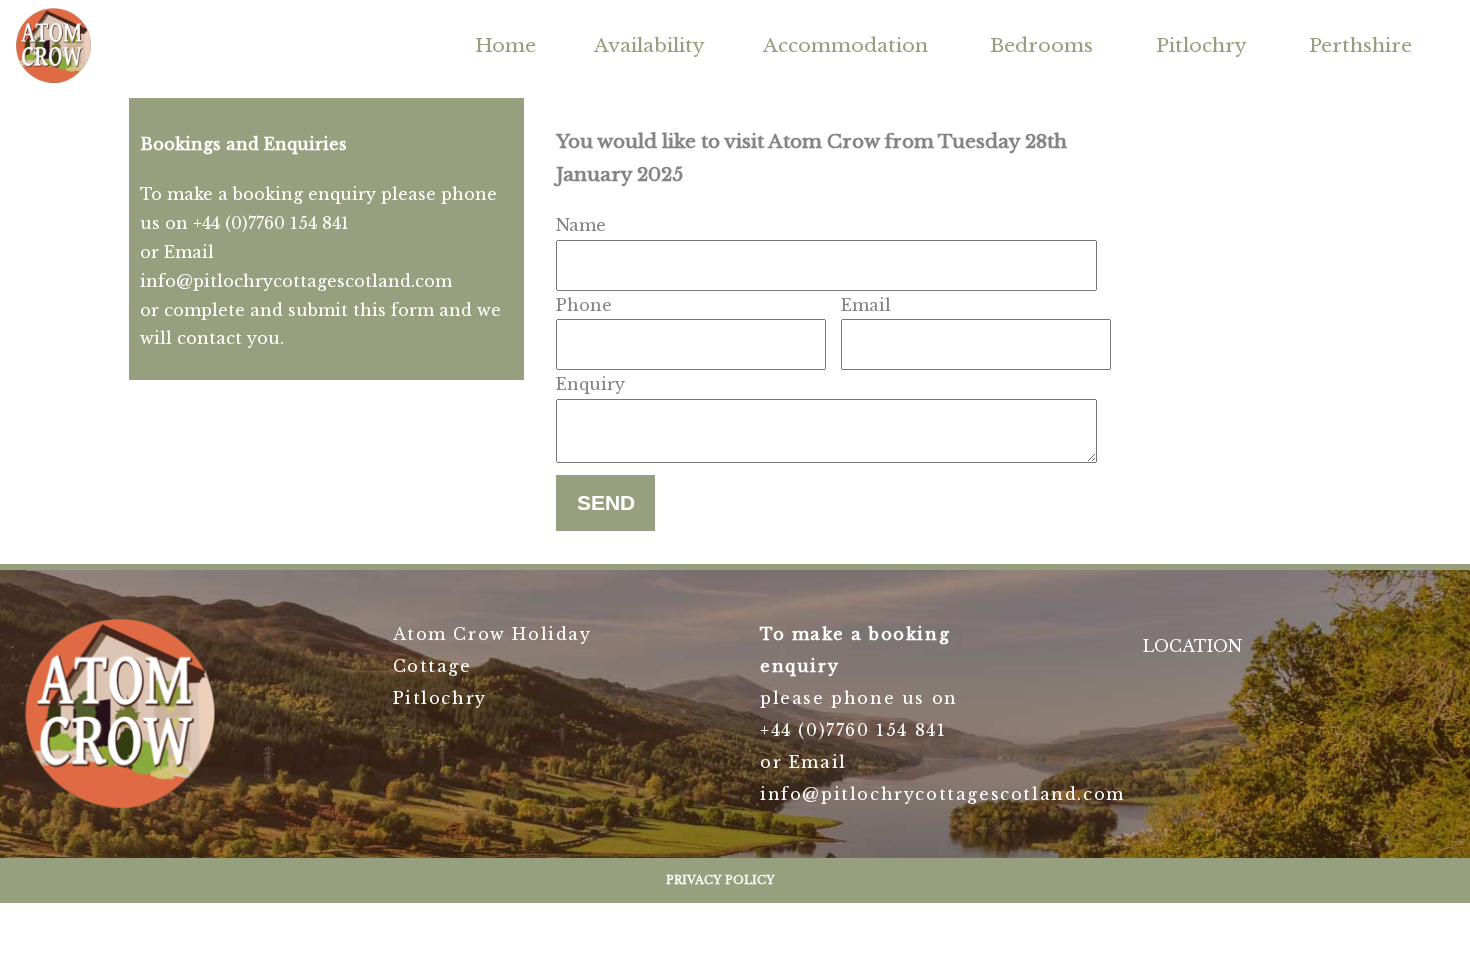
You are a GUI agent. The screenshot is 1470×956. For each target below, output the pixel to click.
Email (866, 305)
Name (581, 225)
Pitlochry (1201, 45)
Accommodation (845, 45)
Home (505, 45)
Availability (649, 45)
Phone (584, 305)
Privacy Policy (720, 880)
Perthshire (1360, 45)
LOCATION (1192, 646)
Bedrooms (1041, 45)
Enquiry (590, 384)
